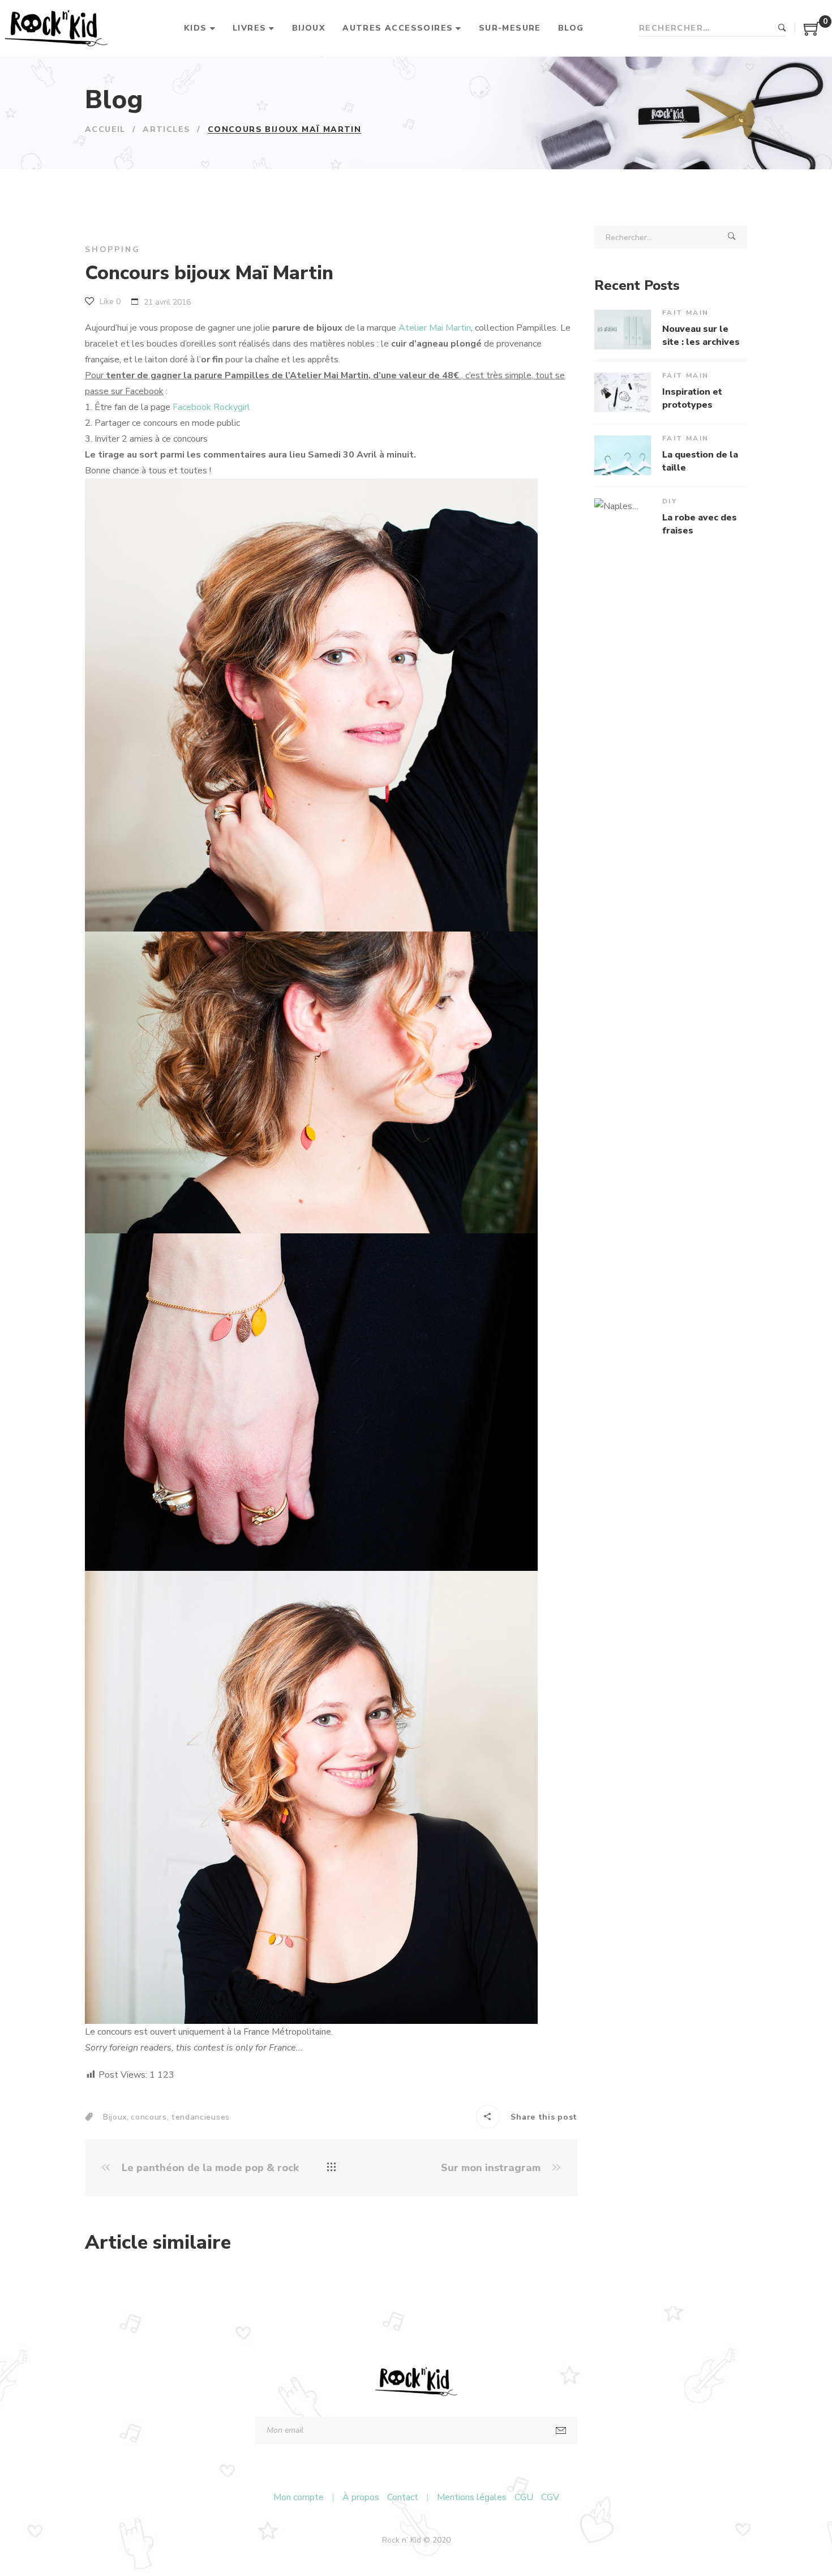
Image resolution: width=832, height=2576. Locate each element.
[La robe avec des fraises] (623, 518)
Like (109, 302)
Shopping (112, 249)
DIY (670, 501)
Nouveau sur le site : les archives (701, 335)
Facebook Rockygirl (211, 407)
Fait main (686, 313)
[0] (812, 33)
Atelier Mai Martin (435, 328)
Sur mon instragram (492, 2168)
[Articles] (331, 2168)
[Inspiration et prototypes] (623, 392)
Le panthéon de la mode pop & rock (209, 2168)
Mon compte (299, 2497)
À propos (361, 2497)
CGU (524, 2497)
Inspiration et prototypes (692, 398)
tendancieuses (200, 2117)
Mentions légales (472, 2497)
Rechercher (782, 28)
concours (149, 2117)
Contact (403, 2497)
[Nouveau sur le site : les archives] (623, 330)
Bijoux (115, 2117)
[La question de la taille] (623, 455)
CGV (550, 2497)
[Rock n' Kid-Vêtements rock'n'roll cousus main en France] (56, 28)
